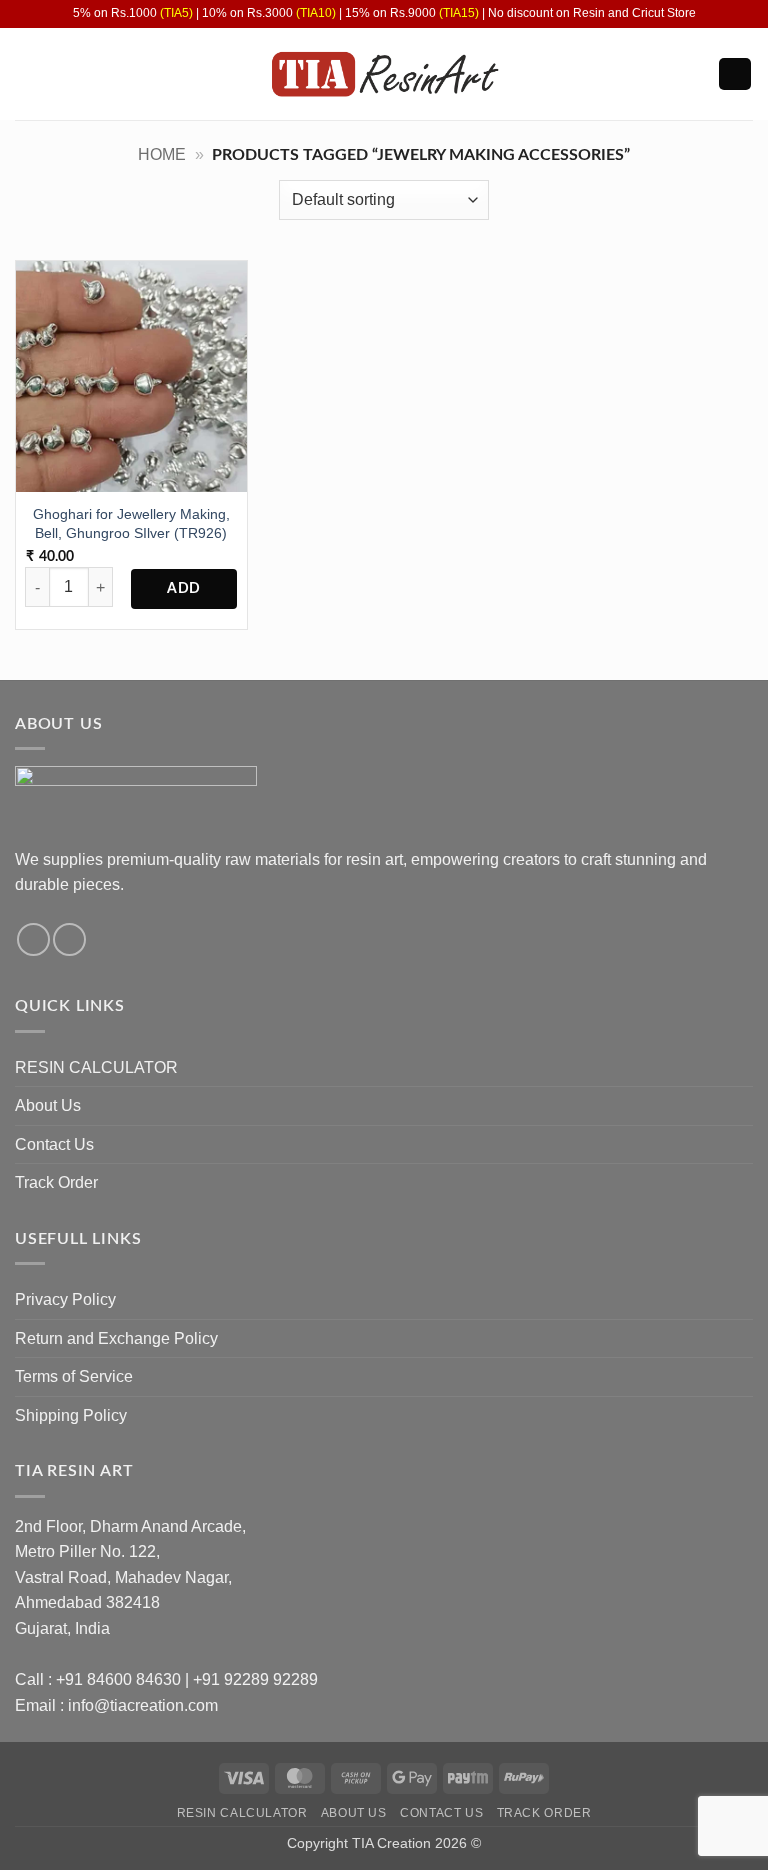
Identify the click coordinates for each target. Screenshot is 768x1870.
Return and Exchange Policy (116, 1338)
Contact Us (54, 1144)
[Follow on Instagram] (69, 939)
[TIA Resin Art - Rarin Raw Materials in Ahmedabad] (384, 74)
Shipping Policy (71, 1415)
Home (162, 154)
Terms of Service (74, 1376)
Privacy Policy (65, 1299)
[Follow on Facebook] (33, 939)
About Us (48, 1105)
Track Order (56, 1182)
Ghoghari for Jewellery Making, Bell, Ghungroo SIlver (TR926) (131, 523)
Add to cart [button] (184, 589)
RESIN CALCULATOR (96, 1067)
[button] (27, 73)
